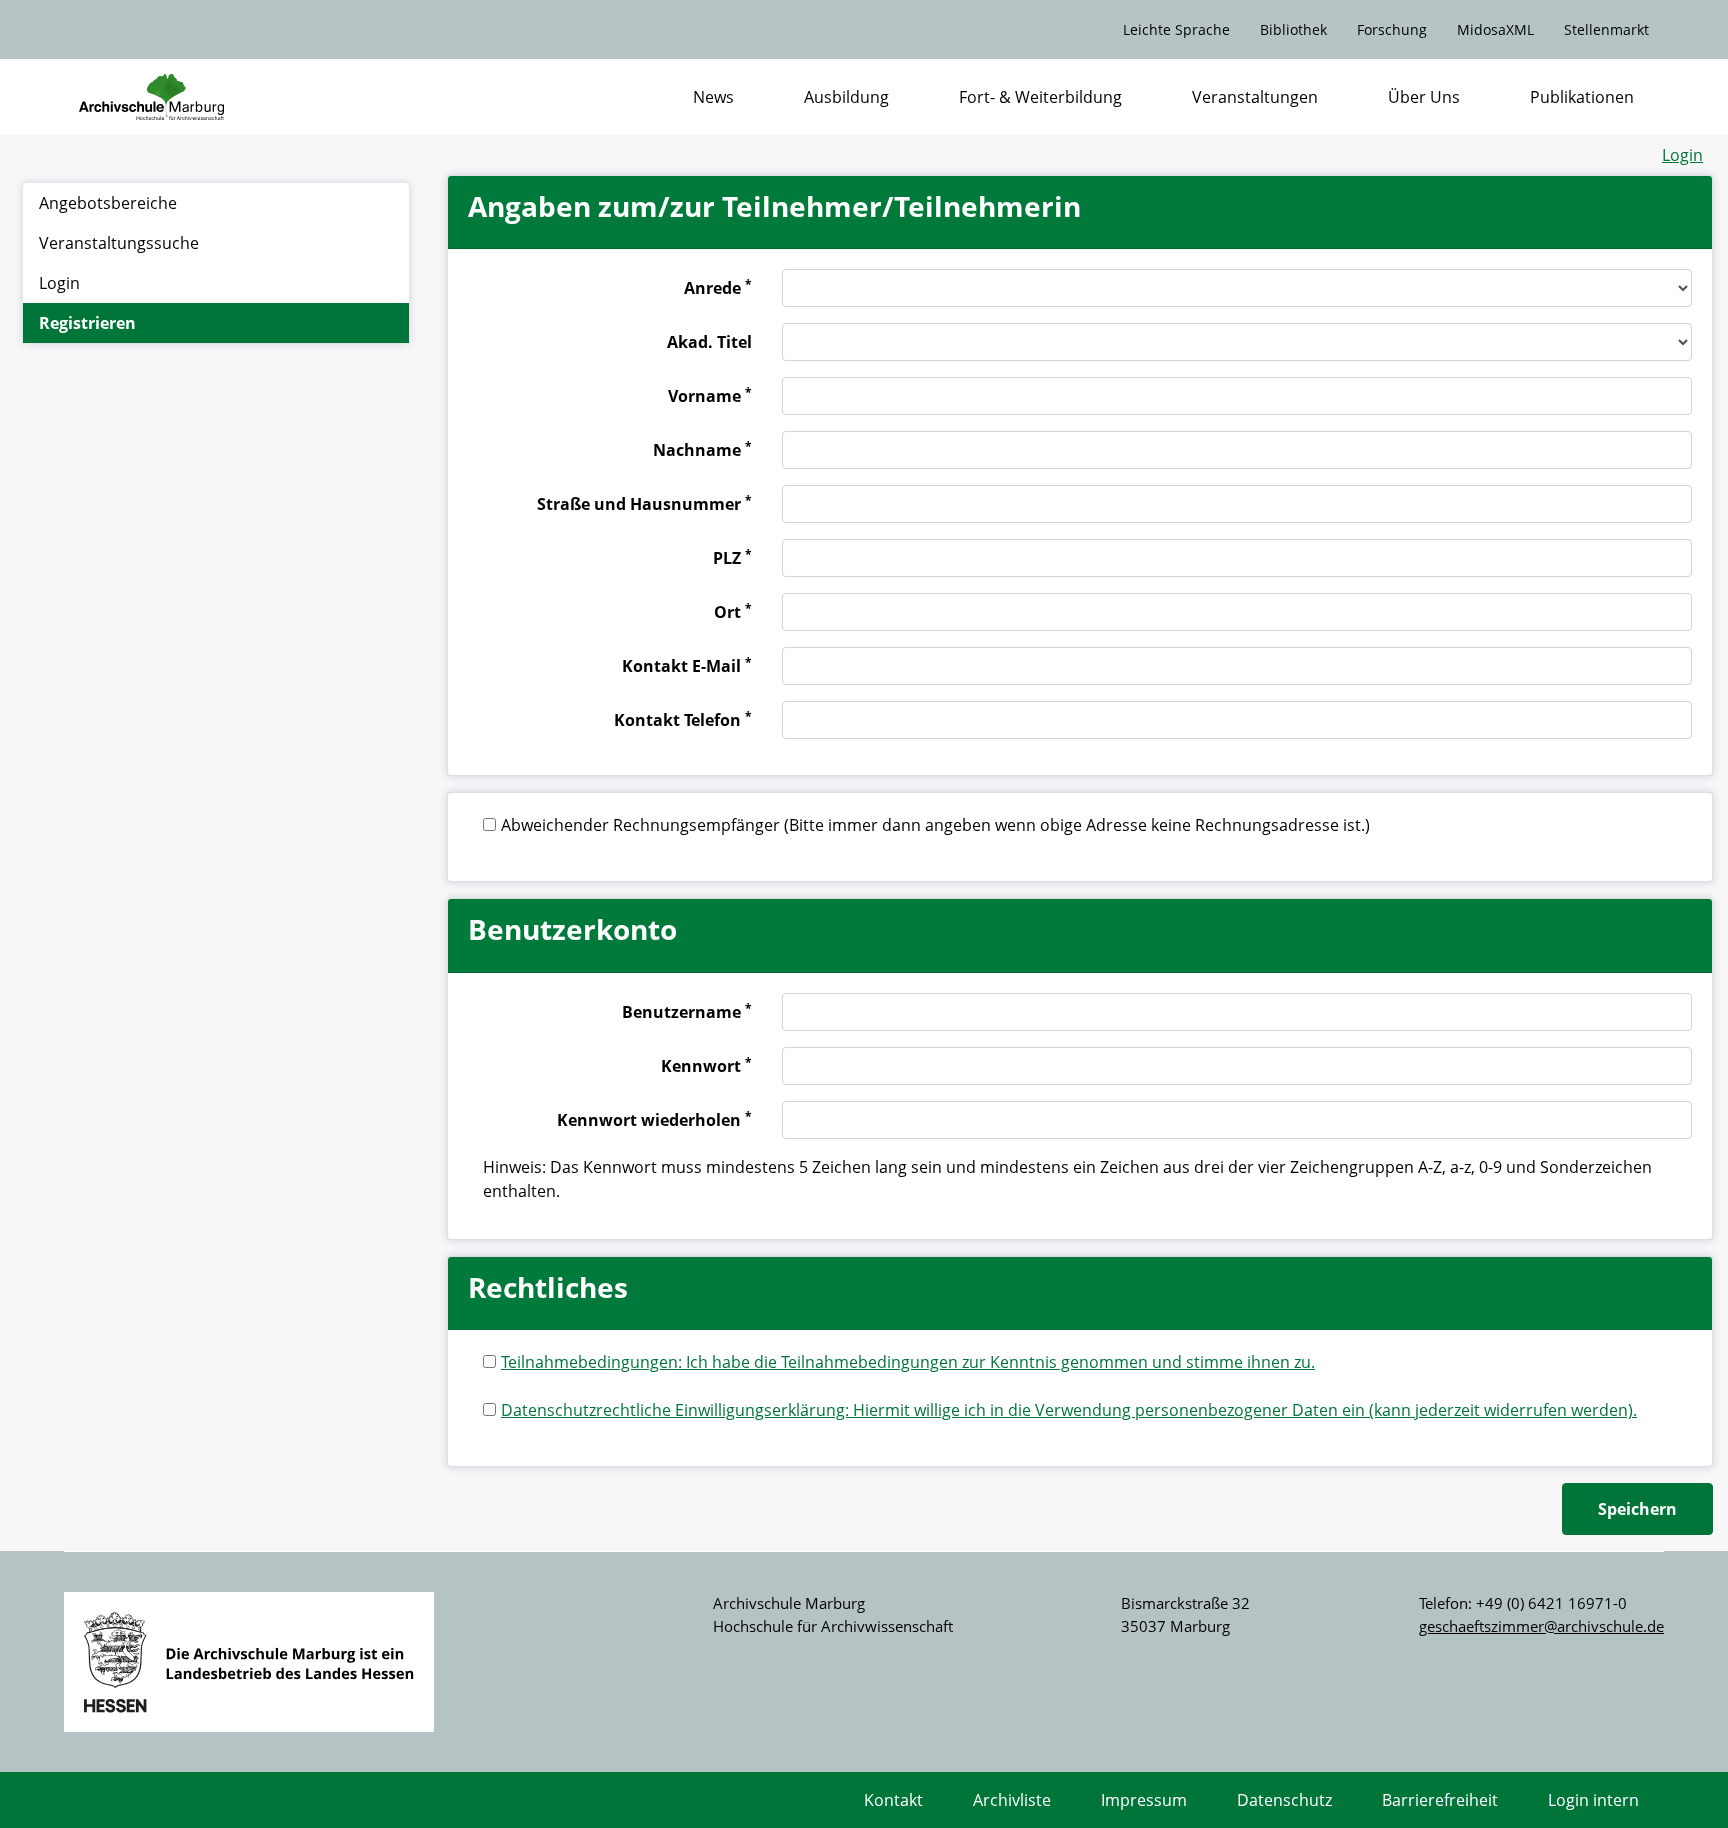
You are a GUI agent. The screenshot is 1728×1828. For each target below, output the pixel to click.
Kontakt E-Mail (687, 665)
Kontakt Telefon (683, 719)
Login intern (1593, 1800)
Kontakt (893, 1800)
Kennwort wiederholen (654, 1119)
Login (1682, 155)
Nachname (702, 449)
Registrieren (87, 323)
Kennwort (706, 1065)
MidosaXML (1495, 29)
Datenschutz (1284, 1800)
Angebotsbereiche (108, 203)
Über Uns (1424, 97)
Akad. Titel (709, 342)
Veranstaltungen (1255, 97)
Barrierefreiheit (1440, 1800)
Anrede (718, 287)
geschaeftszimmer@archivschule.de (1541, 1626)
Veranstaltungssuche (119, 243)
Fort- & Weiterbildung (1040, 97)
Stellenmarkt (1606, 29)
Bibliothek (1293, 29)
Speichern (1637, 1509)
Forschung (1392, 29)
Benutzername (687, 1011)
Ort (733, 611)
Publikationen (1582, 97)
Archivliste (1012, 1800)
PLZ (732, 557)
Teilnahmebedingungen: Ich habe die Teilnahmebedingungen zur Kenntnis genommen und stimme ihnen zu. (908, 1362)
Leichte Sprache (1176, 29)
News (713, 97)
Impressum (1144, 1800)
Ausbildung (846, 97)
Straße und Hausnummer (644, 503)
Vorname (710, 395)
